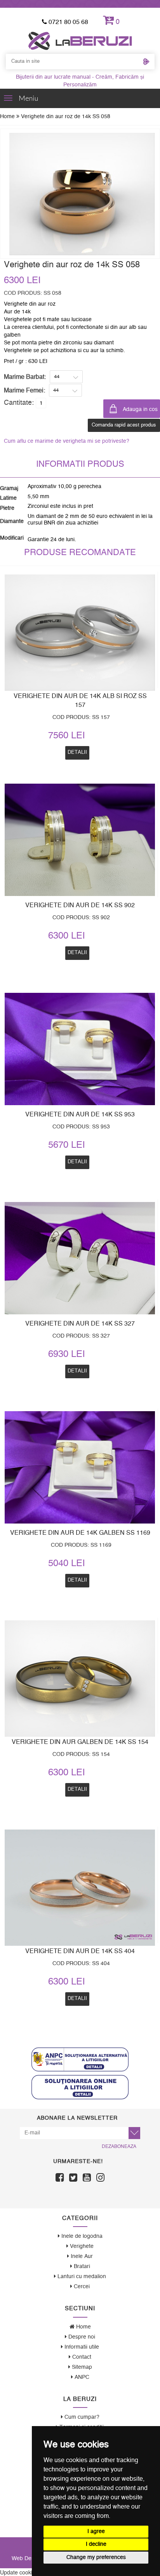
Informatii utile (81, 2347)
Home (8, 117)
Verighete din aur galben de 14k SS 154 (80, 1742)
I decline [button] (96, 2544)
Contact (81, 2357)
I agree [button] (96, 2531)
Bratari (81, 2266)
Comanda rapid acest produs (124, 425)
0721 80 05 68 (68, 22)
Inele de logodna (81, 2236)
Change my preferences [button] (96, 2557)
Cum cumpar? (81, 2417)
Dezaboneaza (119, 2146)
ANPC (81, 2377)
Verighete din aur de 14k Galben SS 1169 (80, 1533)
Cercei (81, 2287)
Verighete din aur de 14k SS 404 (80, 1951)
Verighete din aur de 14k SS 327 (80, 1324)
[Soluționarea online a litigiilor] (80, 2087)
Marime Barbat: (25, 377)
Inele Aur (81, 2256)
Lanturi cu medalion (81, 2277)
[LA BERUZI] (80, 41)
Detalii (77, 1371)
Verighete (81, 2246)
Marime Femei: (24, 390)
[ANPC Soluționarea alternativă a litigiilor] (80, 2059)
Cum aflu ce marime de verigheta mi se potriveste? (67, 441)
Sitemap (81, 2367)
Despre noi (81, 2337)
